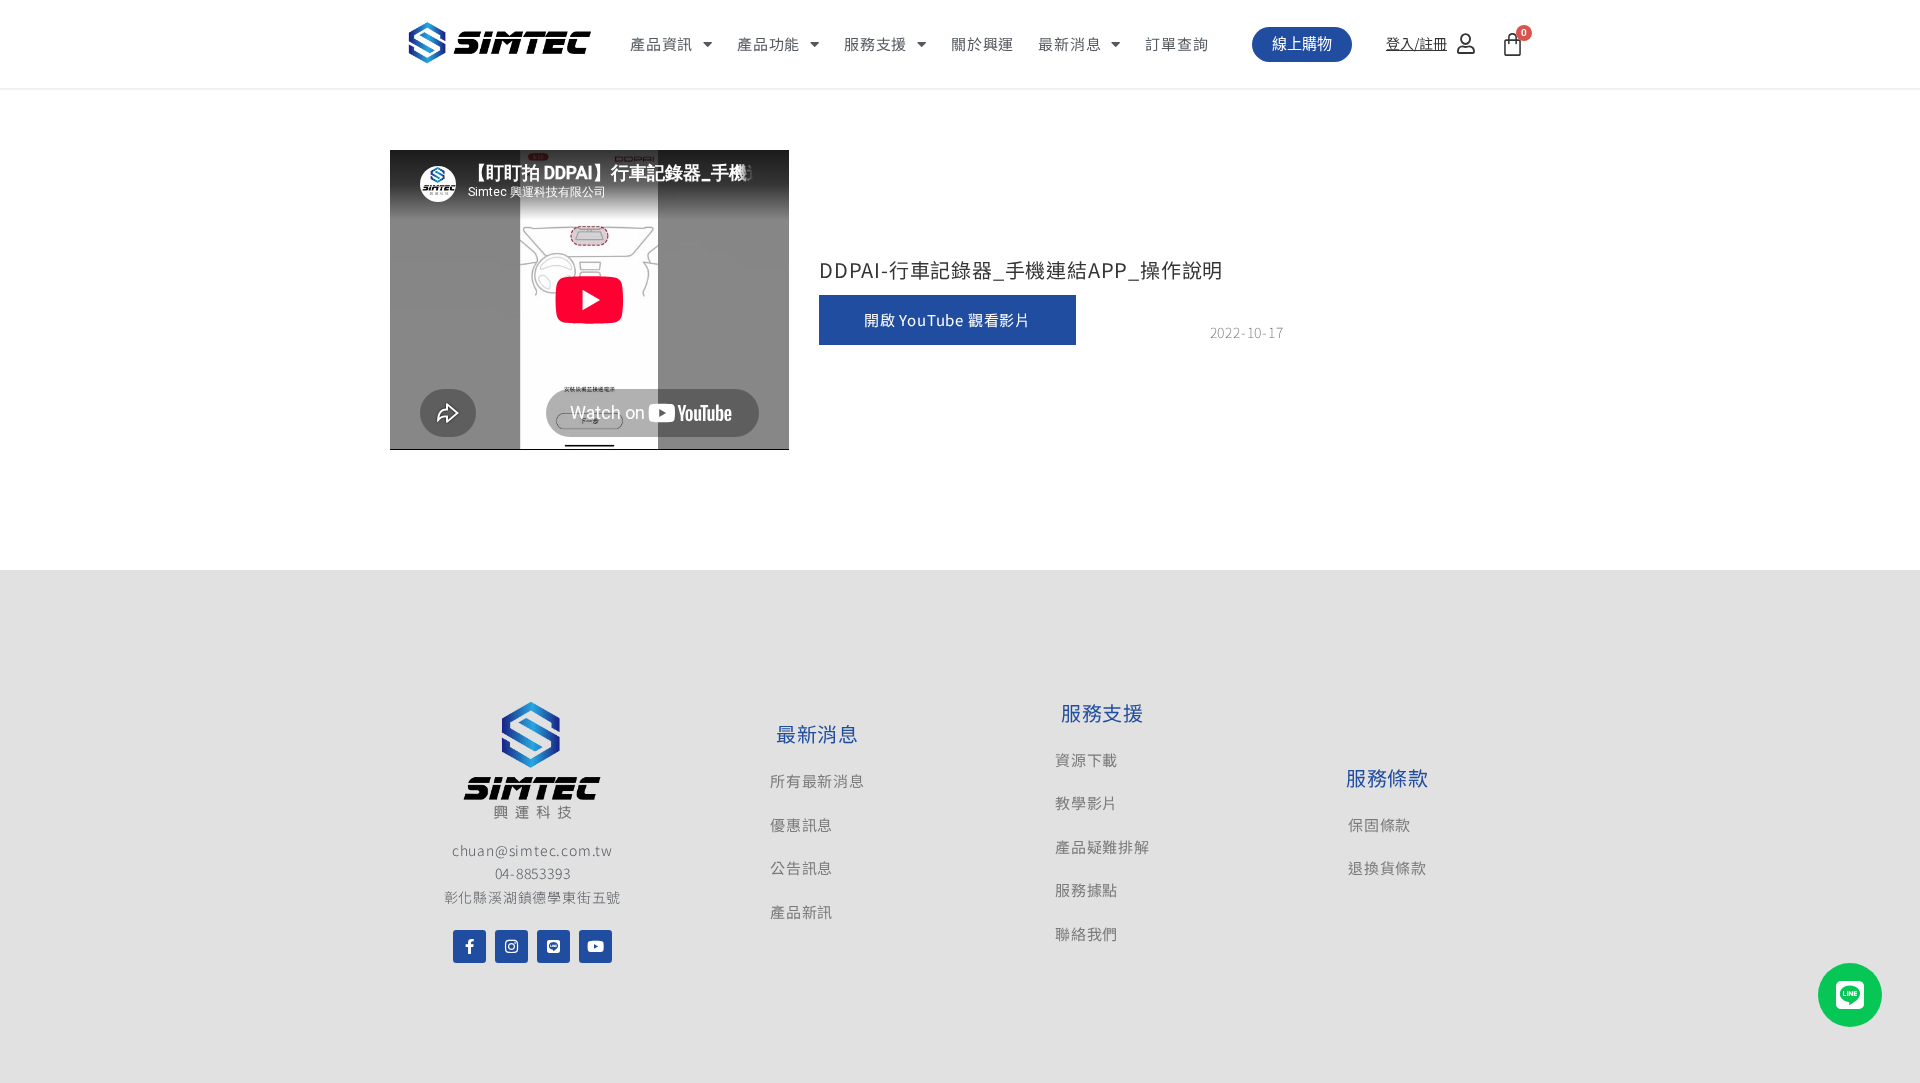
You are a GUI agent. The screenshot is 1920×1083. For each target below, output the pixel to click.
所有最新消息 (817, 780)
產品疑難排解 (1102, 846)
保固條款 (1379, 824)
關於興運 (982, 43)
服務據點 (1086, 889)
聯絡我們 (1086, 933)
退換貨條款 (1387, 867)
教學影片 (1086, 802)
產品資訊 (661, 43)
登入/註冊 (1416, 43)
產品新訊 (801, 911)
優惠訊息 (801, 824)
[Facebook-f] (469, 946)
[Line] (553, 946)
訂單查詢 (1176, 43)
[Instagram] (511, 946)
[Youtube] (595, 946)
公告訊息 (801, 867)
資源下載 (1086, 759)
